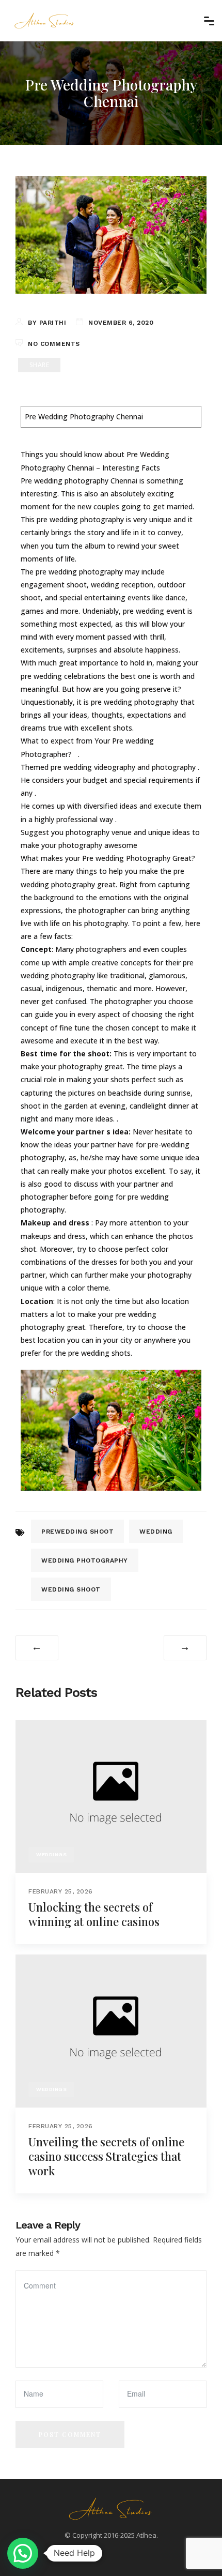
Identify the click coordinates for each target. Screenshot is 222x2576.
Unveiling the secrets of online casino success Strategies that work (106, 2156)
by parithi (47, 323)
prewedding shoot (77, 1532)
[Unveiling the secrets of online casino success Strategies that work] (111, 2030)
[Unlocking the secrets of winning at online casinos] (111, 1795)
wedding (156, 1532)
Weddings (51, 1854)
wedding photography (85, 1560)
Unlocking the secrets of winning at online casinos (94, 1914)
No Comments (54, 344)
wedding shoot (71, 1589)
